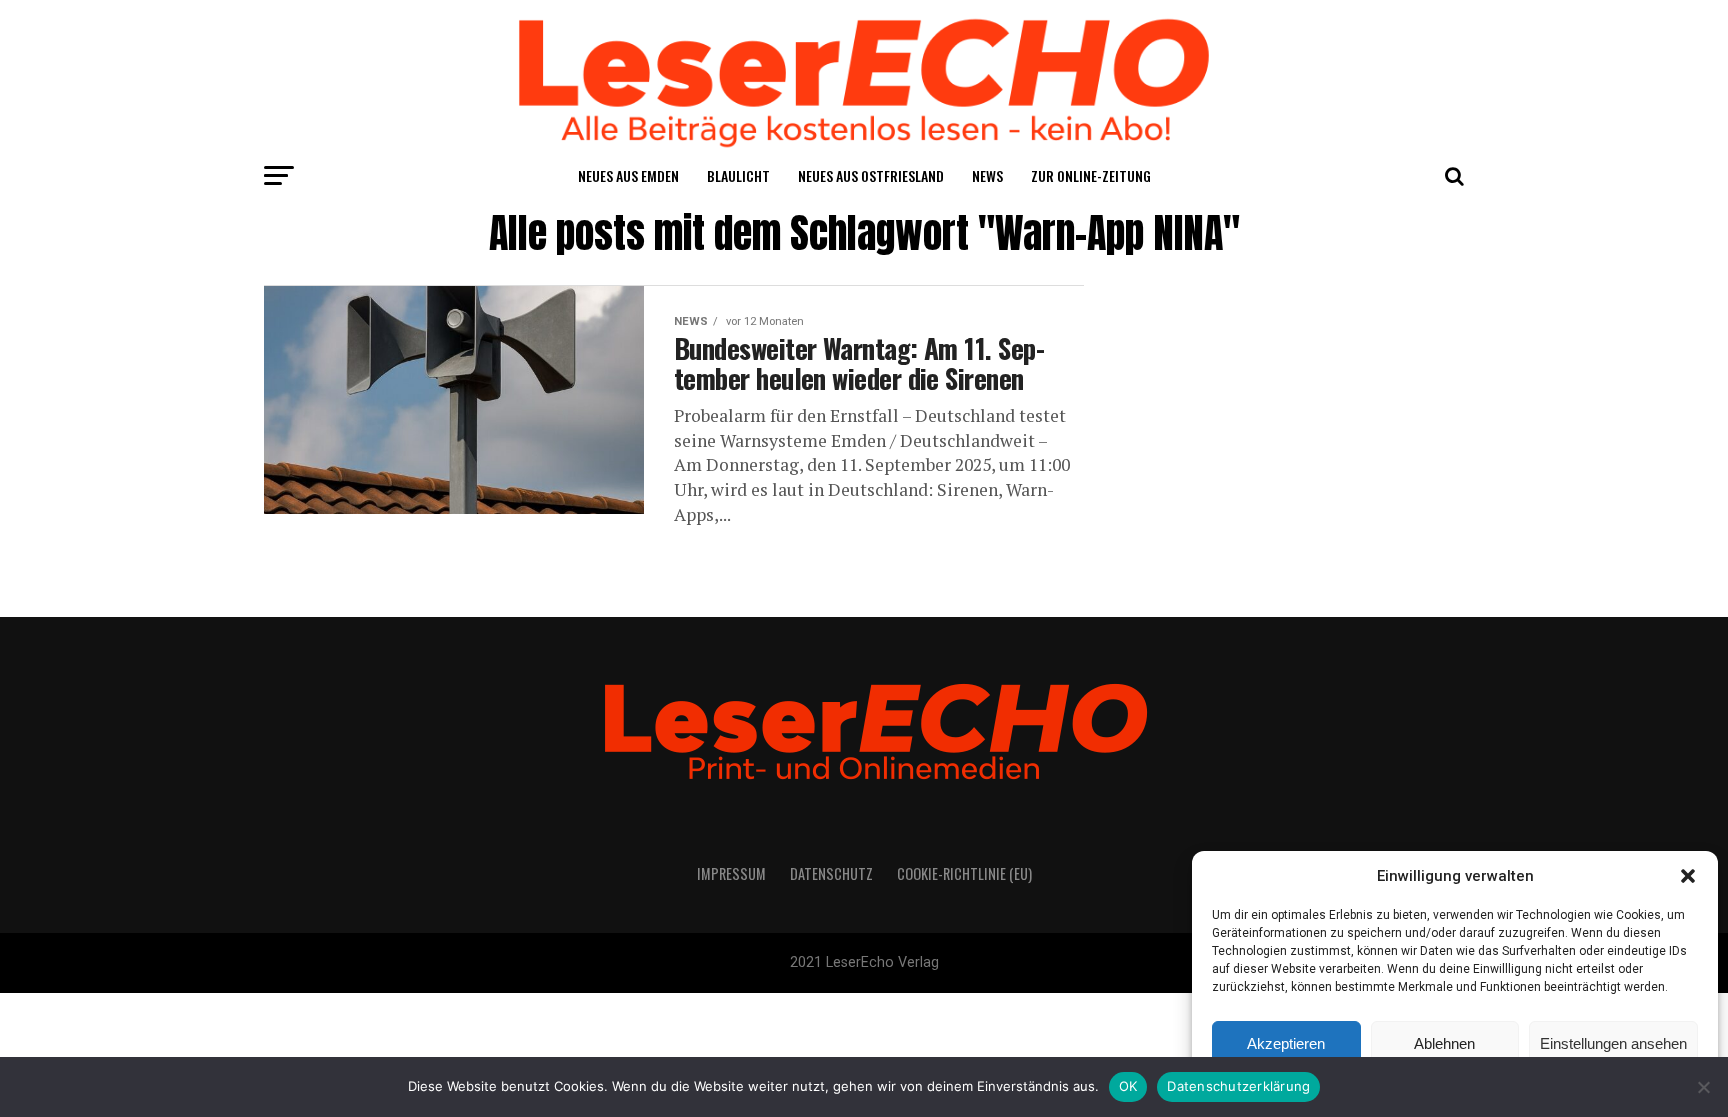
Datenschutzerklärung (1238, 1086)
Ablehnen (1444, 1043)
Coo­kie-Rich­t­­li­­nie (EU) (964, 873)
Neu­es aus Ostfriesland (871, 175)
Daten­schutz (831, 873)
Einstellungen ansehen (1613, 1043)
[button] (1688, 876)
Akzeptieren (1286, 1043)
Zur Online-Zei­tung (1091, 175)
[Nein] (1703, 1087)
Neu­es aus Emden (628, 175)
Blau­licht (738, 175)
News (987, 175)
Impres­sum (731, 873)
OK (1128, 1086)
